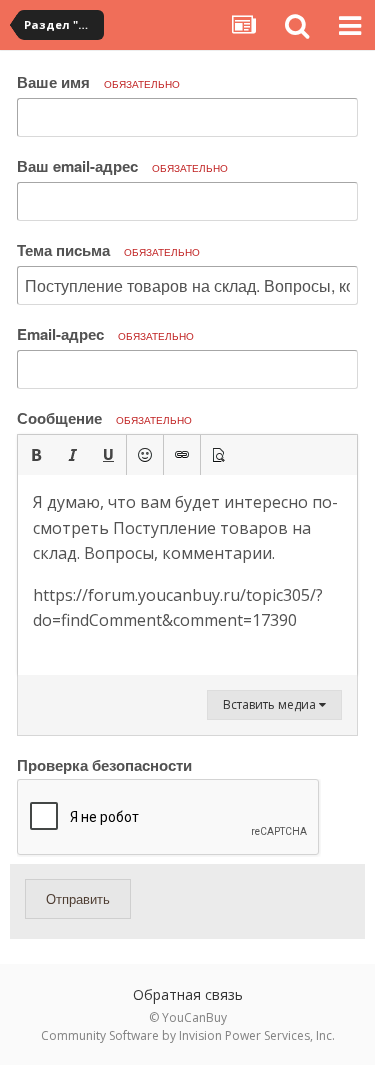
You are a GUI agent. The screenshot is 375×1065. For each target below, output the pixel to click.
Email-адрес (105, 334)
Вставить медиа (271, 704)
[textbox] (187, 575)
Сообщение (104, 418)
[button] (36, 455)
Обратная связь (188, 994)
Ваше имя (98, 82)
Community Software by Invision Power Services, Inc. (188, 1035)
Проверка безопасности (104, 764)
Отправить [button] (78, 898)
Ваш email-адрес (122, 166)
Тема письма (108, 250)
